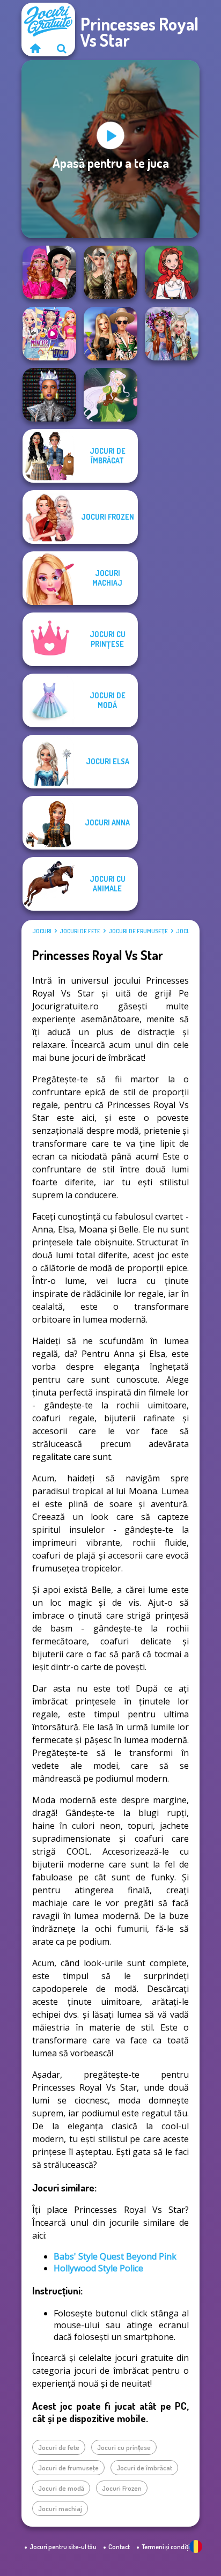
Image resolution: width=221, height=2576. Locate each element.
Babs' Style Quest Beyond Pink (115, 2256)
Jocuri (42, 931)
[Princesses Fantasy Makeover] (172, 334)
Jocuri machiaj (60, 2508)
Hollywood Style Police (98, 2268)
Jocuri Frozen (122, 2488)
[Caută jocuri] (62, 48)
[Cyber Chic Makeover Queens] (49, 395)
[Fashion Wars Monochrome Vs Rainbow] (49, 272)
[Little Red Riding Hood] (172, 272)
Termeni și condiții (167, 2547)
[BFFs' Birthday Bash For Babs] (110, 334)
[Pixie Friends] (110, 395)
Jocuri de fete (80, 931)
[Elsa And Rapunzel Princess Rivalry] (49, 334)
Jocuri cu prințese (124, 2447)
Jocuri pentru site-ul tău (63, 2547)
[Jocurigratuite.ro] (35, 48)
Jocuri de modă (61, 2488)
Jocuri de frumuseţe (138, 931)
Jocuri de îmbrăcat (144, 2468)
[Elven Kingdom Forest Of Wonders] (110, 272)
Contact (119, 2547)
